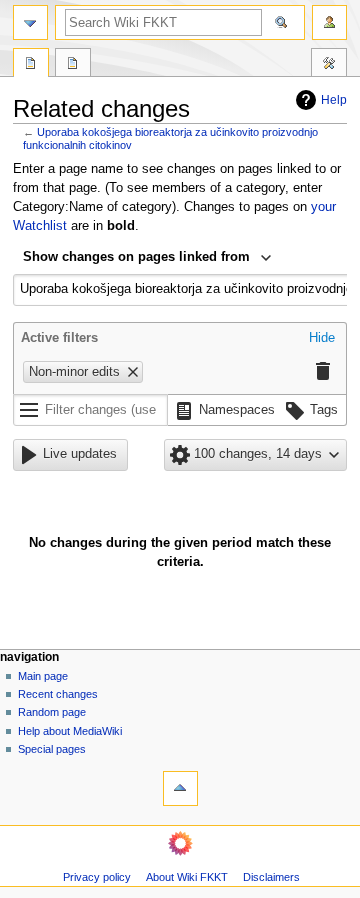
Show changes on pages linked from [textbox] (136, 257)
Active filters (59, 338)
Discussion (73, 65)
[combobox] (147, 259)
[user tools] (329, 22)
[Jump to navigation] (30, 22)
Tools (329, 65)
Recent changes (58, 694)
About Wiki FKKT (187, 877)
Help (334, 100)
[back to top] (180, 788)
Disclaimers (271, 877)
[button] (322, 339)
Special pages (52, 749)
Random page (52, 712)
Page (31, 65)
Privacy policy (97, 877)
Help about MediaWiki (70, 731)
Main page (43, 676)
